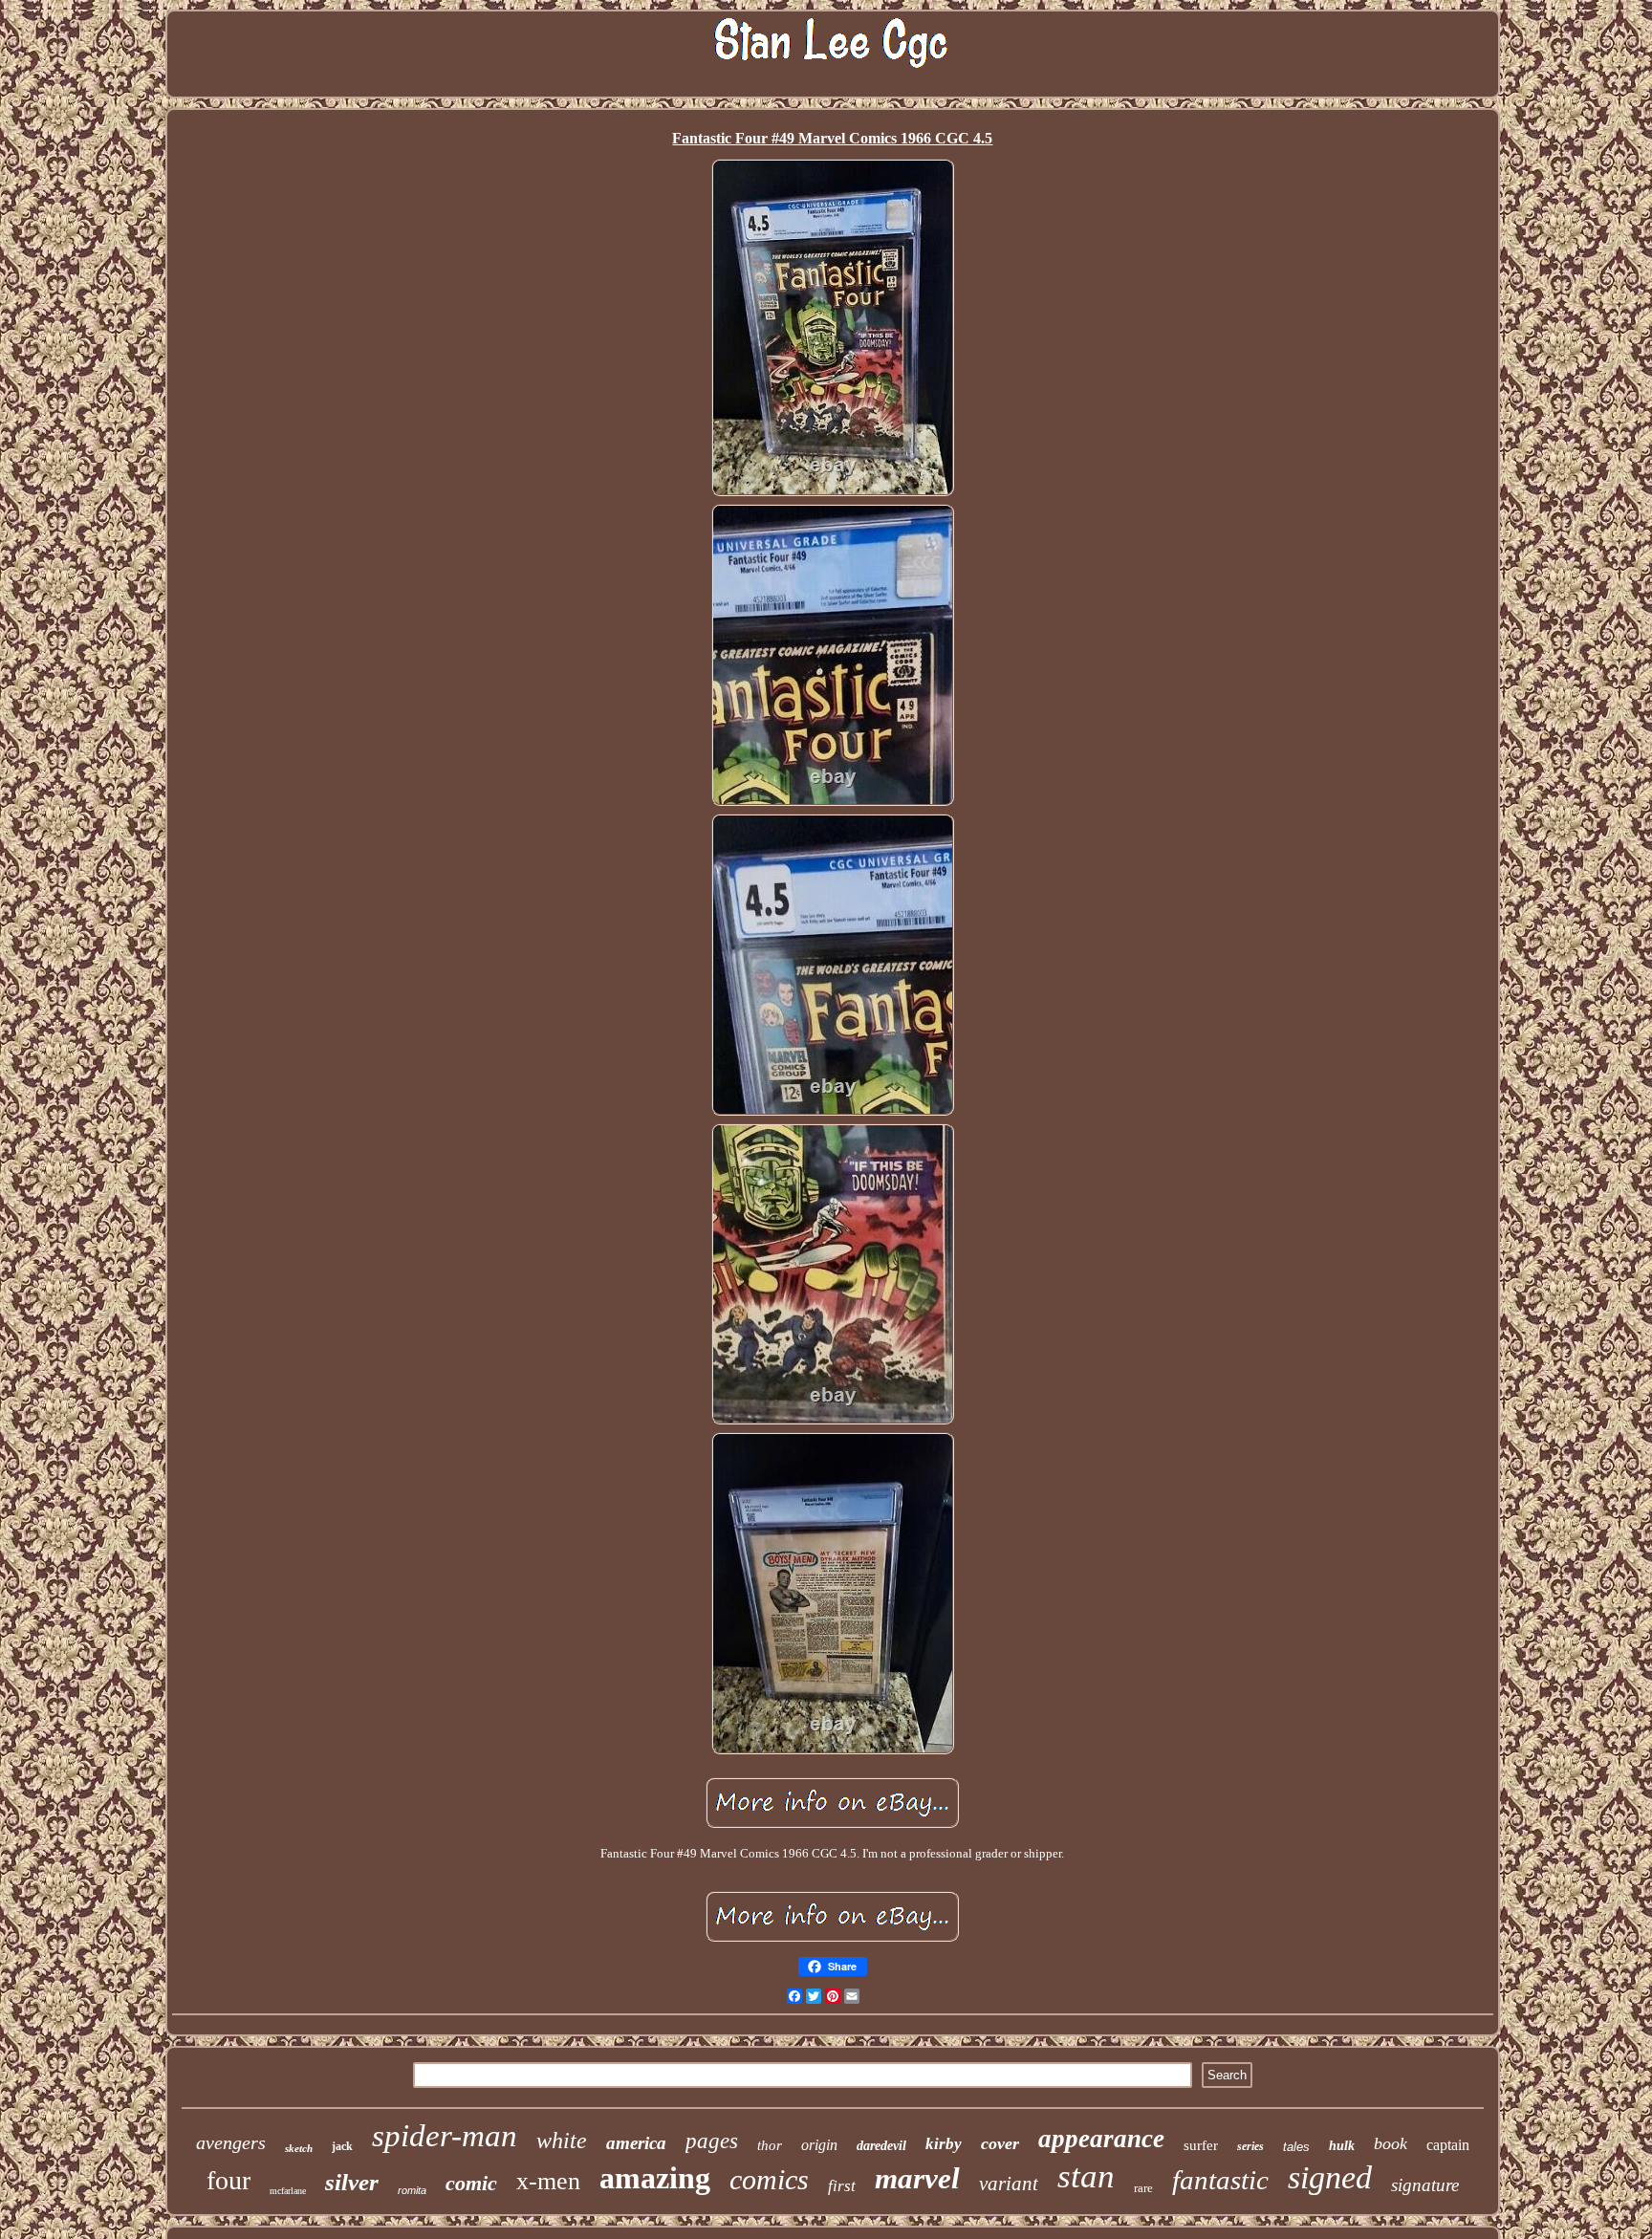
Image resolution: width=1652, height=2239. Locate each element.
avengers (231, 2142)
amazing (655, 2178)
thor (770, 2145)
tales (1296, 2147)
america (636, 2143)
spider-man (445, 2136)
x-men (548, 2181)
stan (1086, 2176)
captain (1448, 2145)
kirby (944, 2144)
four (228, 2180)
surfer (1201, 2145)
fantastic (1220, 2180)
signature (1425, 2185)
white (562, 2141)
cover (1000, 2143)
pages (712, 2141)
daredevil (881, 2146)
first (842, 2186)
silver (352, 2182)
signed (1330, 2177)
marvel (917, 2178)
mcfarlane (288, 2191)
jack (342, 2146)
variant (1009, 2184)
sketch (299, 2148)
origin (819, 2145)
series (1250, 2146)
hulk (1342, 2146)
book (1391, 2143)
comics (769, 2179)
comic (471, 2183)
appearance (1101, 2139)
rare (1143, 2188)
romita (412, 2190)
